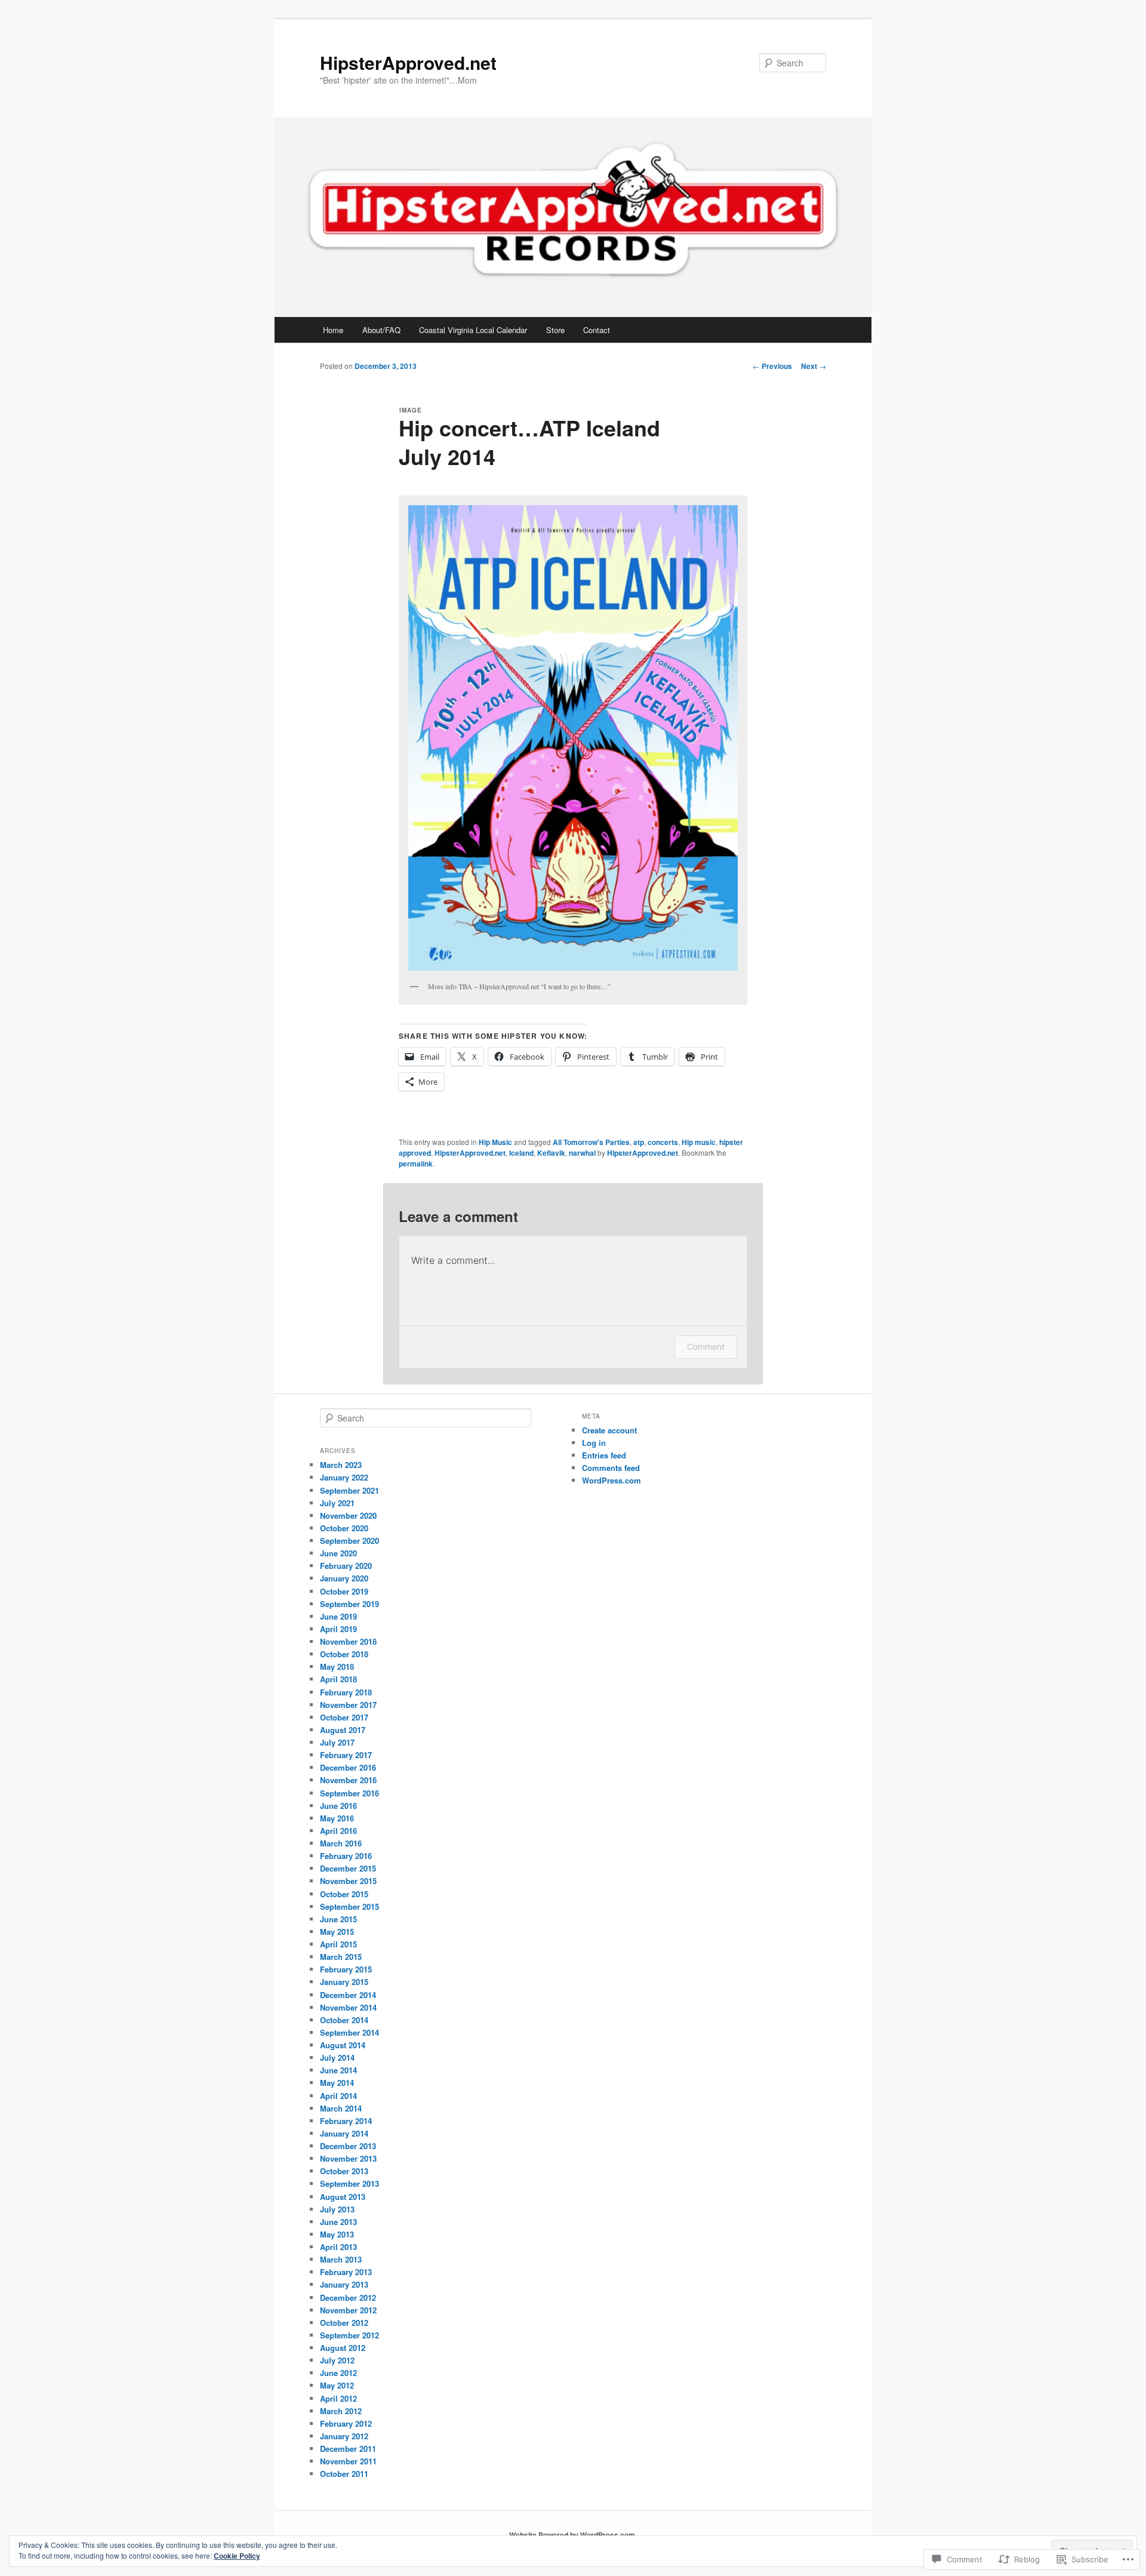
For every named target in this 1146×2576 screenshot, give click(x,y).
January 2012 (344, 2436)
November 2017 (348, 1705)
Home (333, 330)
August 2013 (343, 2197)
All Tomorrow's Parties (591, 1142)
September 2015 (349, 1906)
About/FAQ (381, 330)
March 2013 (341, 2259)
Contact (597, 330)
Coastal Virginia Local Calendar (473, 330)
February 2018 (346, 1692)
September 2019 (349, 1604)
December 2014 (348, 1995)
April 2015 (338, 1944)
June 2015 (338, 1919)
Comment (706, 1347)
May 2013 (337, 2234)
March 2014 (341, 2108)
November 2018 (348, 1641)
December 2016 (348, 1767)
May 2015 (337, 1932)
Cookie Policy (237, 2556)
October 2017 (344, 1717)
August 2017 (343, 1730)
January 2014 (344, 2133)
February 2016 (346, 1856)
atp (639, 1142)
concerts (663, 1142)
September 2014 (349, 2032)
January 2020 (344, 1578)
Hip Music (495, 1142)
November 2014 (348, 2007)
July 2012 (337, 2360)
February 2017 (346, 1755)
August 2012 (343, 2348)
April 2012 (338, 2398)
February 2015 (346, 1969)
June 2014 (338, 2070)
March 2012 (341, 2411)
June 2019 (338, 1616)
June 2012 (338, 2373)
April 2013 (338, 2247)
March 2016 (341, 1843)
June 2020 (338, 1553)
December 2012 (348, 2298)
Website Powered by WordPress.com (572, 2535)
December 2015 (348, 1868)
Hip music (699, 1142)
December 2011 (348, 2449)
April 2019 (338, 1629)
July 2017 (337, 1742)
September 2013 (349, 2183)
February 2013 (346, 2272)
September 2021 (349, 1490)
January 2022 (344, 1477)
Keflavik (551, 1153)
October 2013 (344, 2171)
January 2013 (344, 2284)
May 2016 (337, 1818)
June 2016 (338, 1806)
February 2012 (346, 2423)
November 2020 (348, 1515)
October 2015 (344, 1894)
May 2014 (337, 2083)
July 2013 (337, 2209)
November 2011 (348, 2461)
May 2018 (337, 1666)
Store (555, 330)
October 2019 (344, 1591)
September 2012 (349, 2335)
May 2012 (337, 2385)
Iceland (521, 1153)
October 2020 (344, 1528)
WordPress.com (611, 1480)
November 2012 (348, 2310)
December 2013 (348, 2146)
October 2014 (344, 2020)
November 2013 (348, 2158)
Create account (609, 1430)
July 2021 (337, 1503)
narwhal (582, 1153)
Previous (772, 366)
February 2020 (346, 1566)
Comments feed (611, 1468)
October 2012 (344, 2323)
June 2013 (338, 2222)
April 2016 (338, 1831)
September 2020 (349, 1541)
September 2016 (349, 1793)
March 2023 (341, 1465)
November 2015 (348, 1881)
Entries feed (604, 1455)
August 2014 (343, 2045)
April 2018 (338, 1679)
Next (814, 366)
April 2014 (338, 2096)
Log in (594, 1443)
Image (411, 410)
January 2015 (344, 1982)
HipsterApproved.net (408, 62)
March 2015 (341, 1957)
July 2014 (337, 2058)
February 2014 (346, 2121)
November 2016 (348, 1780)
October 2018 (344, 1654)
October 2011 (344, 2474)
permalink (416, 1164)
